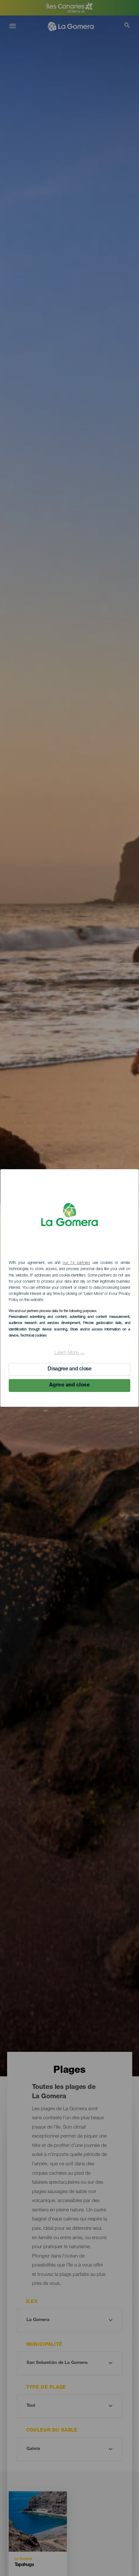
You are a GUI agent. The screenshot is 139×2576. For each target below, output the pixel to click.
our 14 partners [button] (76, 1263)
